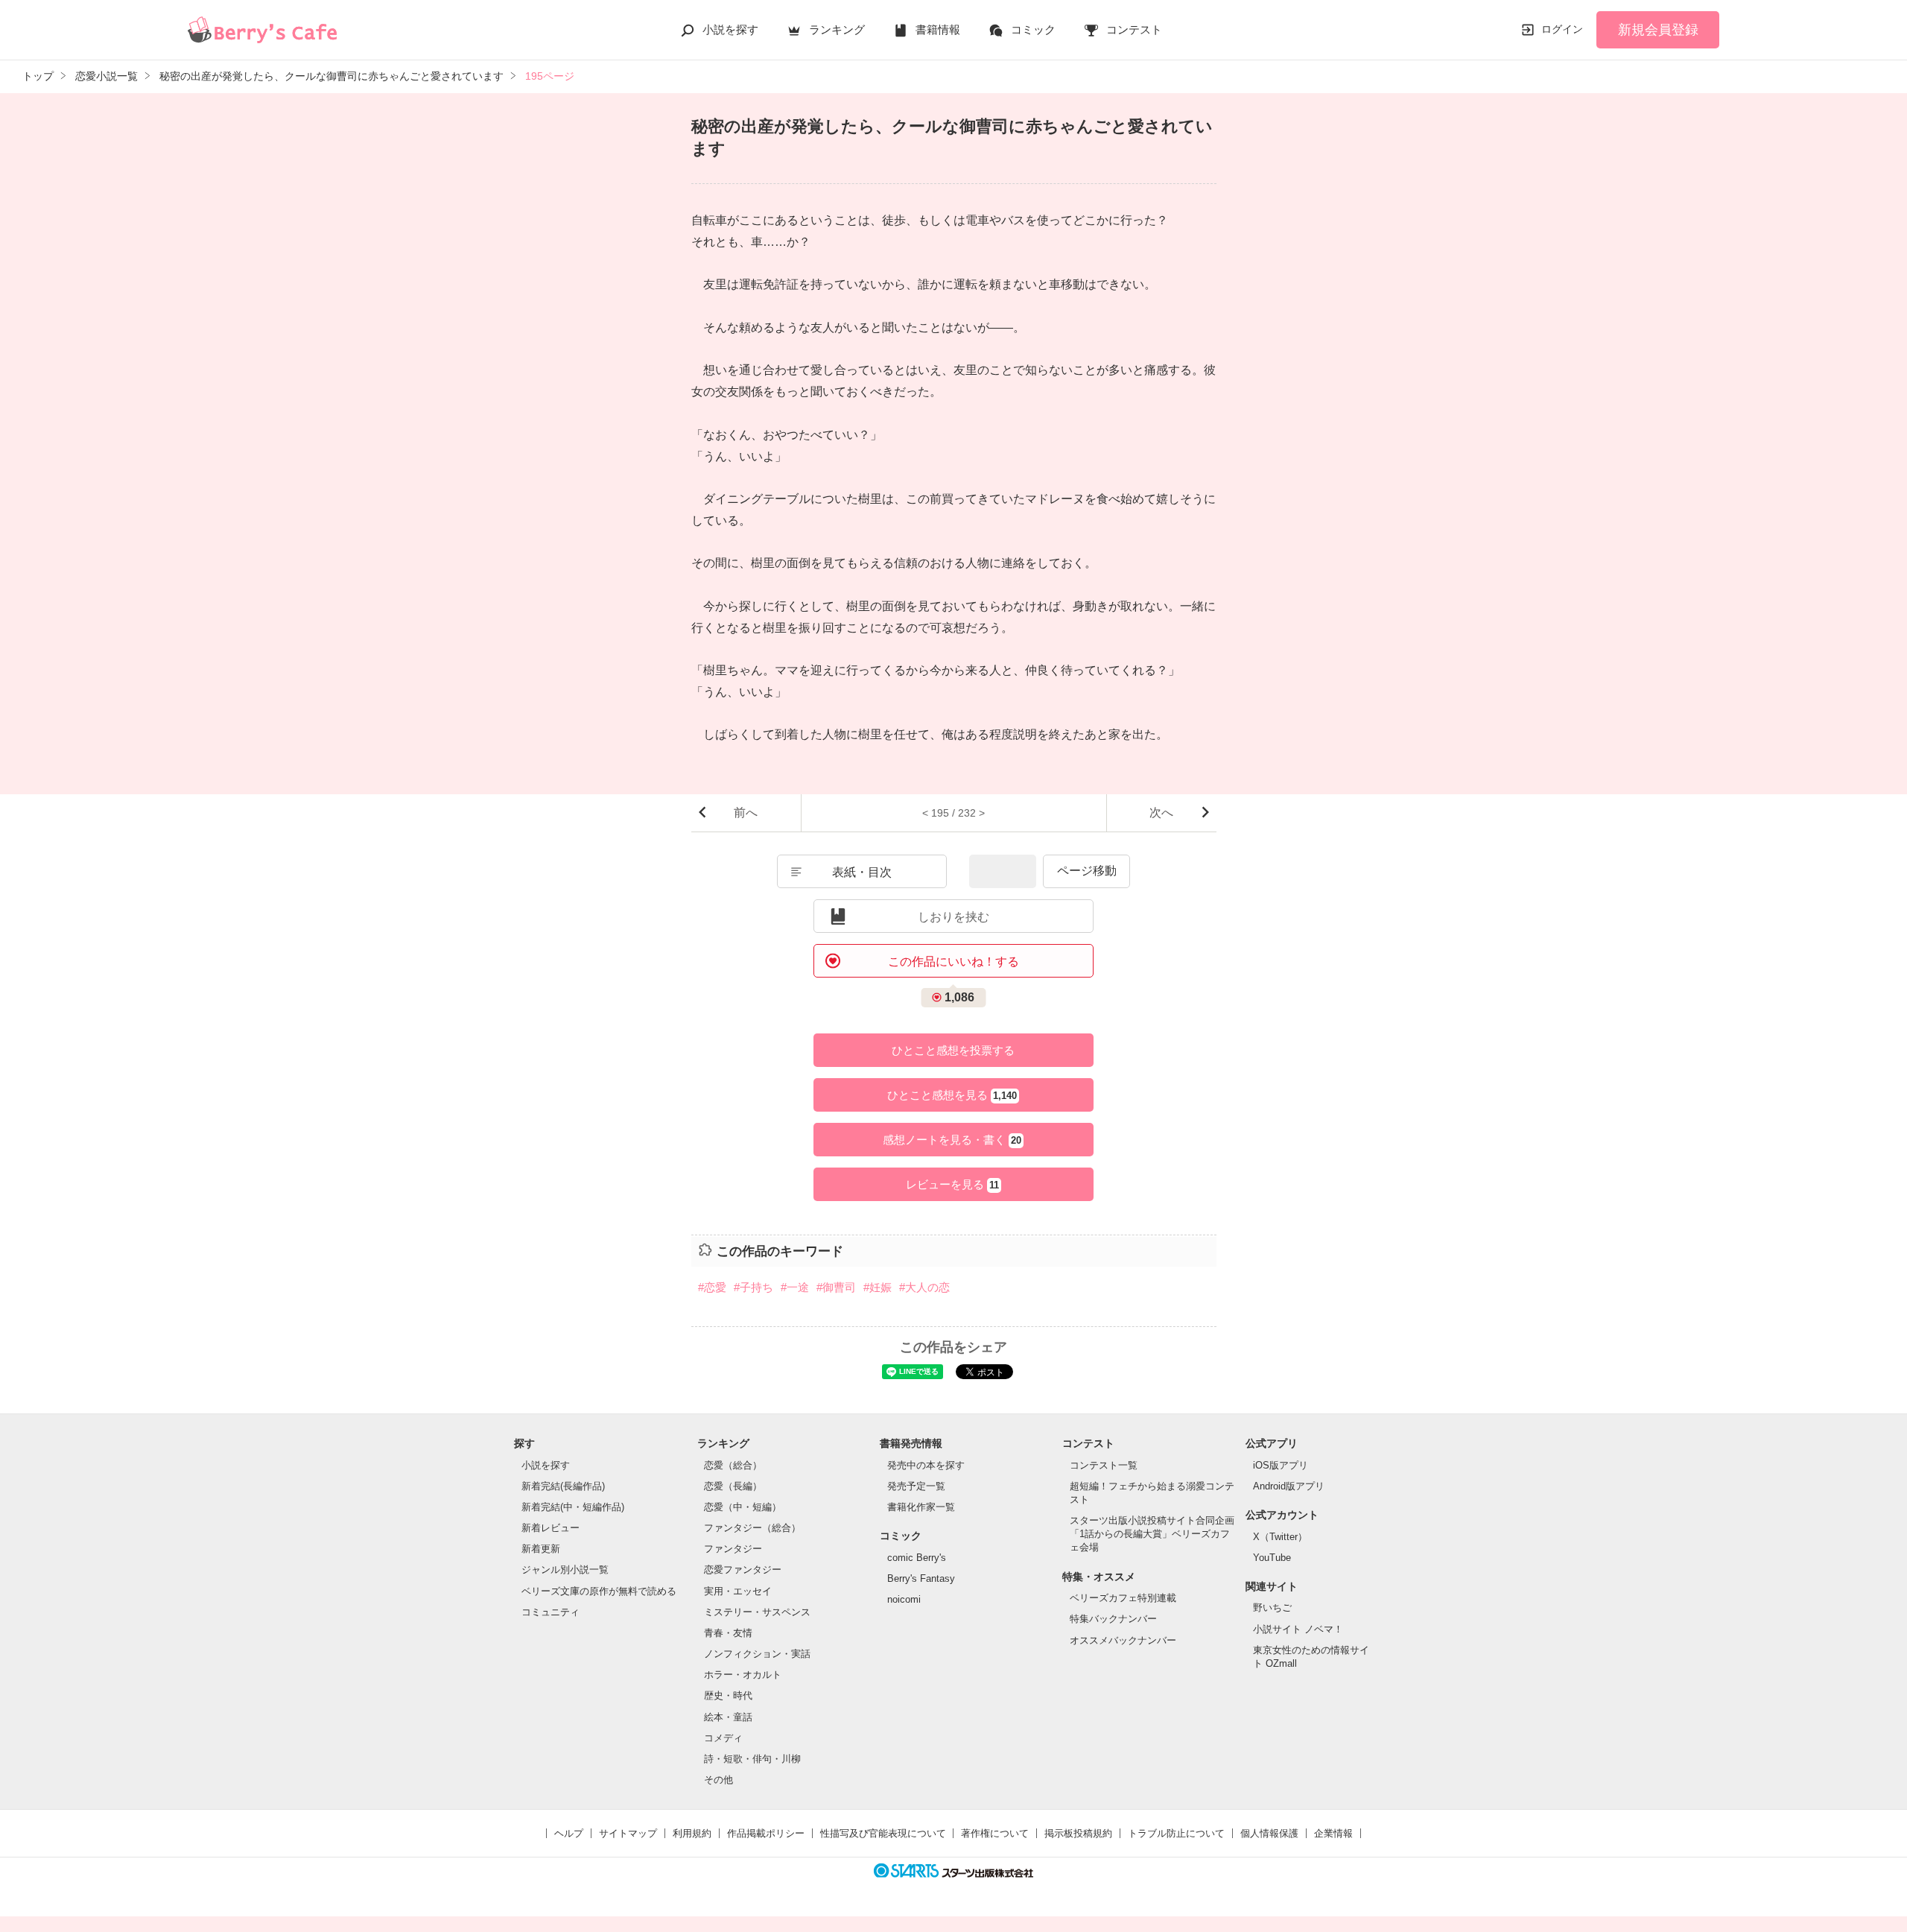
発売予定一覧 (916, 1486)
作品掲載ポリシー (766, 1833)
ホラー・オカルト (743, 1675)
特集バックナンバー (1113, 1619)
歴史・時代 (728, 1695)
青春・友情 (728, 1633)
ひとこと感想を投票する (953, 1050)
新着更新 (541, 1549)
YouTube (1272, 1558)
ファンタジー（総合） (752, 1528)
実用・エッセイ (738, 1591)
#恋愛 (712, 1287)
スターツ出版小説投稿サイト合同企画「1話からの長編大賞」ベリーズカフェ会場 (1152, 1534)
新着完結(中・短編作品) (573, 1507)
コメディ (723, 1738)
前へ (746, 813)
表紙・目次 (862, 872)
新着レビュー (550, 1528)
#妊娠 (878, 1287)
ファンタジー (733, 1549)
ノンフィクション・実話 (757, 1654)
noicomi (904, 1599)
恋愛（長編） (733, 1486)
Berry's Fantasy (921, 1578)
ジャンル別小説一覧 (565, 1570)
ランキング (837, 29)
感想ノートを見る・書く (952, 1140)
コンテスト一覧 (1104, 1465)
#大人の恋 (924, 1287)
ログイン (1562, 29)
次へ (1161, 813)
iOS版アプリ (1281, 1465)
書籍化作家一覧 (921, 1507)
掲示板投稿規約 (1078, 1833)
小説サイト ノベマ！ (1298, 1629)
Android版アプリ (1289, 1486)
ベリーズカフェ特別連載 (1123, 1598)
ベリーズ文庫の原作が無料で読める (599, 1591)
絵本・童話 (728, 1717)
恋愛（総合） (733, 1465)
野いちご (1272, 1608)
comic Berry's (917, 1558)
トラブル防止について (1176, 1833)
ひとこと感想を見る (952, 1095)
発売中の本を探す (926, 1465)
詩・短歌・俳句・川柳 (752, 1759)
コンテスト (1134, 29)
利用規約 (692, 1833)
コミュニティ (550, 1612)
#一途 (795, 1287)
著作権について (995, 1833)
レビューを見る (952, 1184)
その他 (718, 1780)
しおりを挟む (953, 917)
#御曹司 (836, 1287)
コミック (1033, 29)
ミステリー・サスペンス (757, 1612)
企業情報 (1333, 1833)
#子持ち (753, 1287)
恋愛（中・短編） (743, 1507)
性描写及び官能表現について (883, 1833)
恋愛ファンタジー (743, 1570)
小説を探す (730, 29)
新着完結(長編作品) (563, 1486)
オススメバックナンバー (1123, 1640)
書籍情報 (938, 29)
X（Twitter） (1280, 1537)
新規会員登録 (1658, 30)
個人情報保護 (1269, 1833)
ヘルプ (569, 1833)
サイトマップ (628, 1833)
